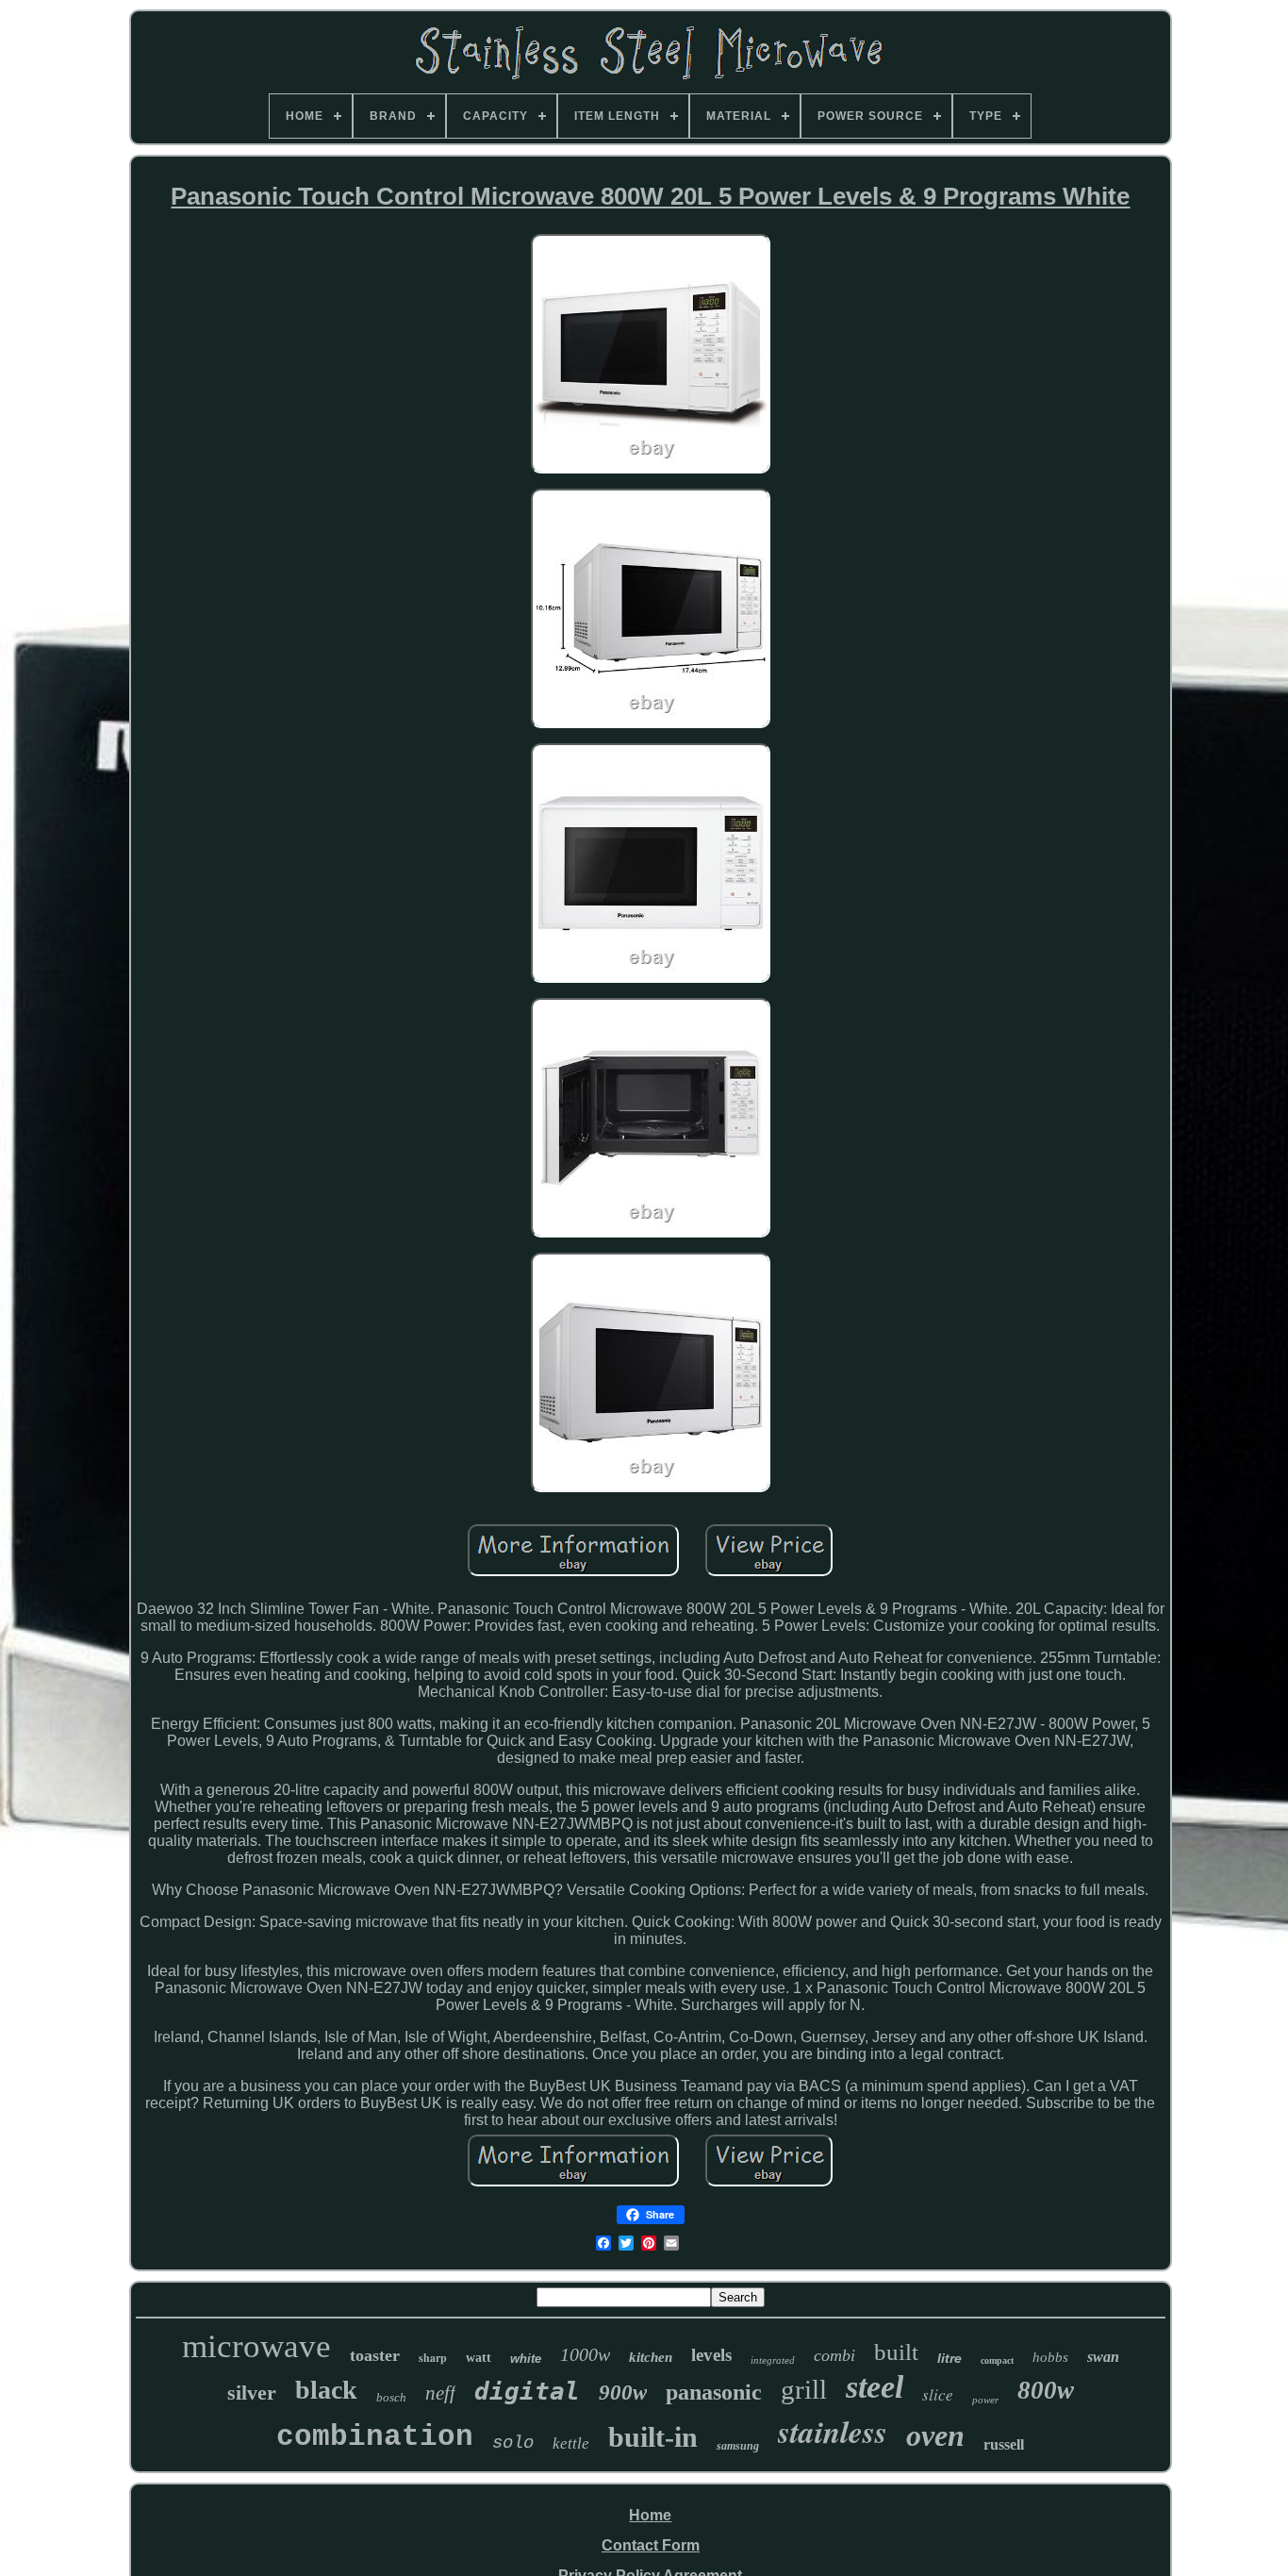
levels (711, 2355)
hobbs (1050, 2357)
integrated (773, 2360)
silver (252, 2393)
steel (875, 2387)
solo (513, 2443)
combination (375, 2437)
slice (938, 2394)
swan (1103, 2357)
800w (1046, 2390)
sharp (433, 2358)
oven (935, 2435)
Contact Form (651, 2545)
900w (623, 2393)
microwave (256, 2346)
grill (804, 2389)
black (326, 2390)
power (985, 2400)
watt (479, 2358)
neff (440, 2393)
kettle (571, 2443)
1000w (585, 2354)
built (896, 2352)
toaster (375, 2355)
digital (527, 2391)
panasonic (714, 2392)
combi (834, 2355)
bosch (391, 2397)
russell (1004, 2444)
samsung (738, 2446)
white (526, 2359)
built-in (653, 2437)
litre (949, 2358)
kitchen (651, 2357)
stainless (833, 2431)
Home (650, 2515)
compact (997, 2360)
